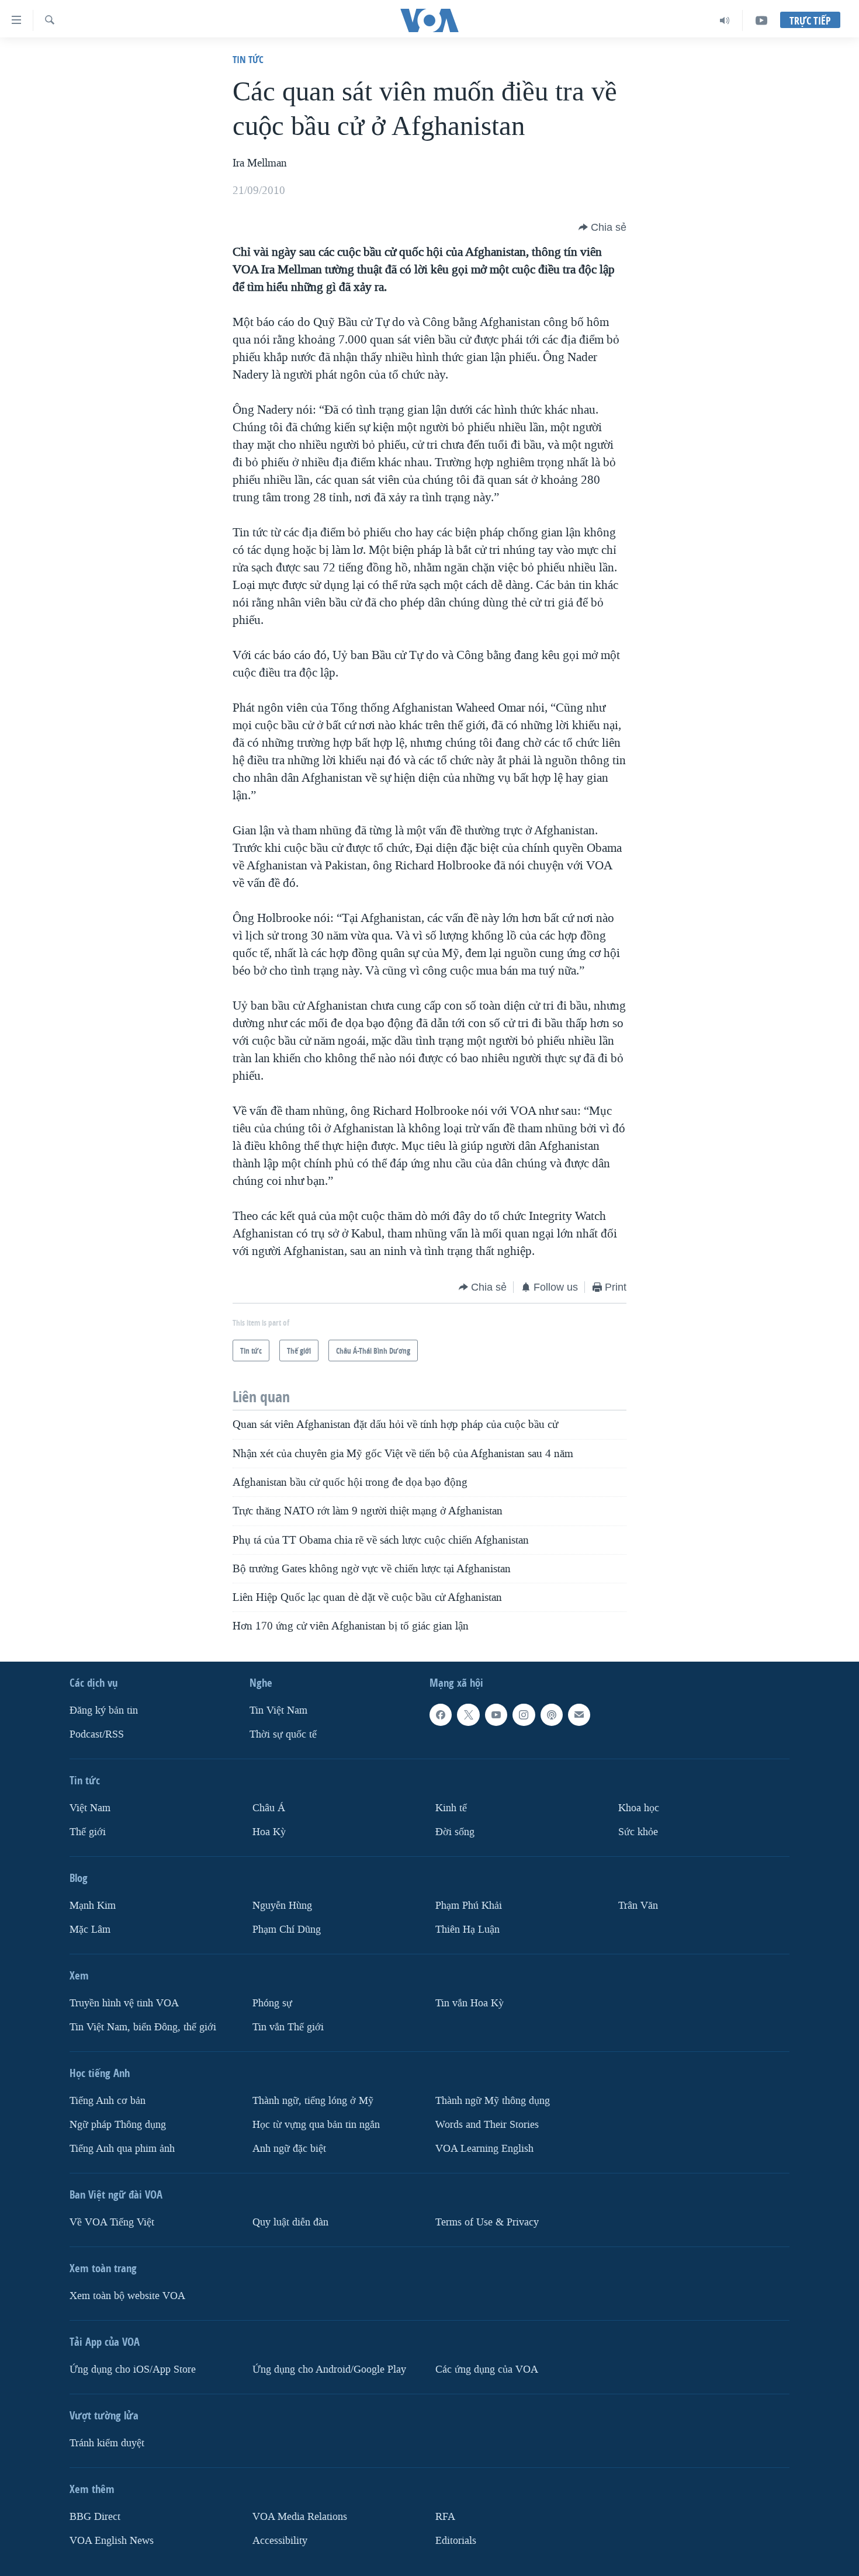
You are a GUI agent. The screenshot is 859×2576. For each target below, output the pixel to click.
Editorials (456, 2540)
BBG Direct (95, 2516)
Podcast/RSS (97, 1734)
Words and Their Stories (487, 2124)
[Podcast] (552, 1715)
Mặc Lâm (90, 1930)
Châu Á (269, 1808)
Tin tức (248, 59)
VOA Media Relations (300, 2516)
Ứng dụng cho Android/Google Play (329, 2369)
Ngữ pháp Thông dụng (118, 2124)
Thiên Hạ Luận (467, 1930)
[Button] (602, 227)
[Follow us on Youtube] (496, 1715)
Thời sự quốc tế (283, 1734)
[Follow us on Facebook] (441, 1715)
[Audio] (725, 20)
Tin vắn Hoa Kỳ (470, 2003)
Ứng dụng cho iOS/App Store (133, 2369)
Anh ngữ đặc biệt (289, 2148)
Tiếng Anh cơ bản (108, 2101)
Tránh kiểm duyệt (107, 2442)
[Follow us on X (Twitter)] (468, 1715)
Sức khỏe (638, 1832)
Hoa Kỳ (269, 1832)
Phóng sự (272, 2003)
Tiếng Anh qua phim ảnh (122, 2148)
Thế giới (88, 1832)
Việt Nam (90, 1808)
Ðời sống (455, 1832)
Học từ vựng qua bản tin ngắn (316, 2124)
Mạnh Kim (93, 1906)
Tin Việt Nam (278, 1710)
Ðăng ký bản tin (104, 1710)
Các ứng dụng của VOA (487, 2369)
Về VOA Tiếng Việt (112, 2222)
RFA (445, 2516)
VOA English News (112, 2540)
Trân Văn (638, 1906)
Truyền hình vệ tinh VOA (124, 2003)
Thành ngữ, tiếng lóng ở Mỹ (313, 2101)
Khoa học (639, 1808)
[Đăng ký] (579, 1715)
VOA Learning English (484, 2148)
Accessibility (280, 2540)
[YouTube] (761, 20)
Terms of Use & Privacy (487, 2222)
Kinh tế (451, 1808)
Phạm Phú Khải (469, 1906)
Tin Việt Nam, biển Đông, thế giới (143, 2027)
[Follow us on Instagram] (524, 1715)
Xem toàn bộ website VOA (127, 2295)
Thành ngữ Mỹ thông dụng (493, 2101)
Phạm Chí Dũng (287, 1930)
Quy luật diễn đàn (290, 2222)
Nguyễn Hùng (282, 1906)
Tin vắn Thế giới (288, 2027)
